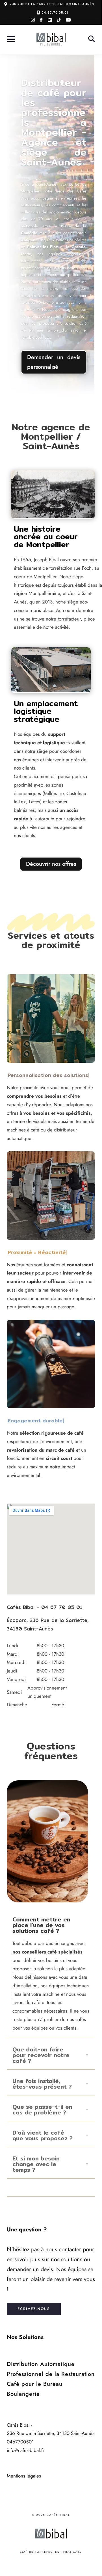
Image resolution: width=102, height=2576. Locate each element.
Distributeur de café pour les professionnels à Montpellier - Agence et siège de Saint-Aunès (54, 122)
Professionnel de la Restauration (51, 2374)
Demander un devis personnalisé (54, 362)
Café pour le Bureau (35, 2384)
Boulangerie (23, 2394)
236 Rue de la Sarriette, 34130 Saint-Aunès (52, 4)
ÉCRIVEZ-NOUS (34, 2309)
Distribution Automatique (41, 2364)
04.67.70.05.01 (55, 12)
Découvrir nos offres (51, 864)
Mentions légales (24, 2476)
